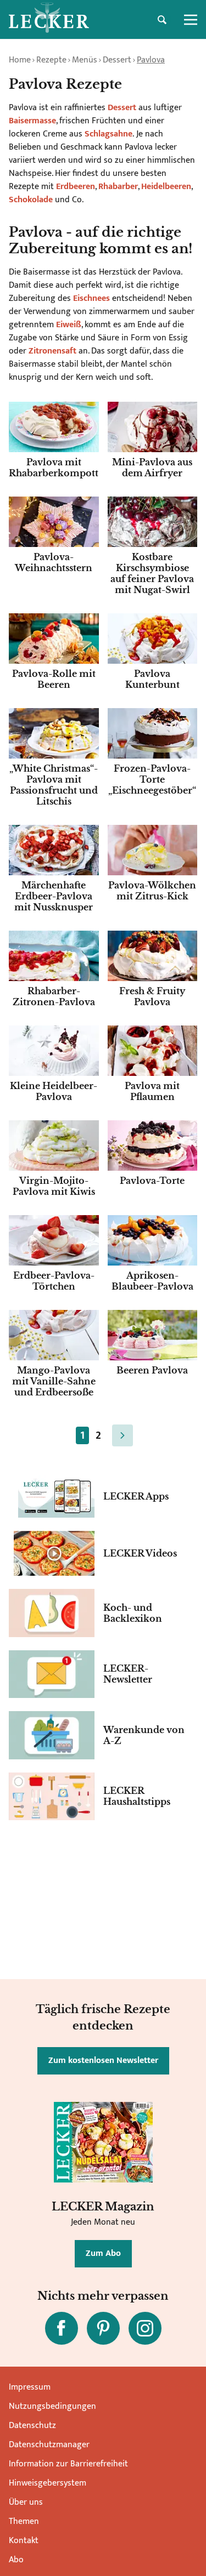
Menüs (85, 60)
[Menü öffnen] (191, 20)
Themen (24, 2521)
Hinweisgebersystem (48, 2483)
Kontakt (24, 2541)
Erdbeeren (76, 187)
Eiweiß (69, 325)
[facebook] (62, 2328)
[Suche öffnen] (162, 20)
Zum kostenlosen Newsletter (103, 2061)
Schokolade (32, 200)
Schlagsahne (108, 134)
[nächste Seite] (123, 1435)
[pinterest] (103, 2328)
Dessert (117, 60)
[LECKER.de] (49, 20)
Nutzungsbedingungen (52, 2406)
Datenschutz (32, 2426)
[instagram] (145, 2328)
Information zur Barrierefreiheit (68, 2464)
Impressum (30, 2387)
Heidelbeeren (166, 187)
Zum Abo (103, 2253)
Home (20, 60)
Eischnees (93, 298)
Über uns (26, 2502)
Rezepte (51, 60)
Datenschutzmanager (49, 2445)
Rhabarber (118, 187)
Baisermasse (32, 121)
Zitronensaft (54, 351)
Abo (16, 2560)
